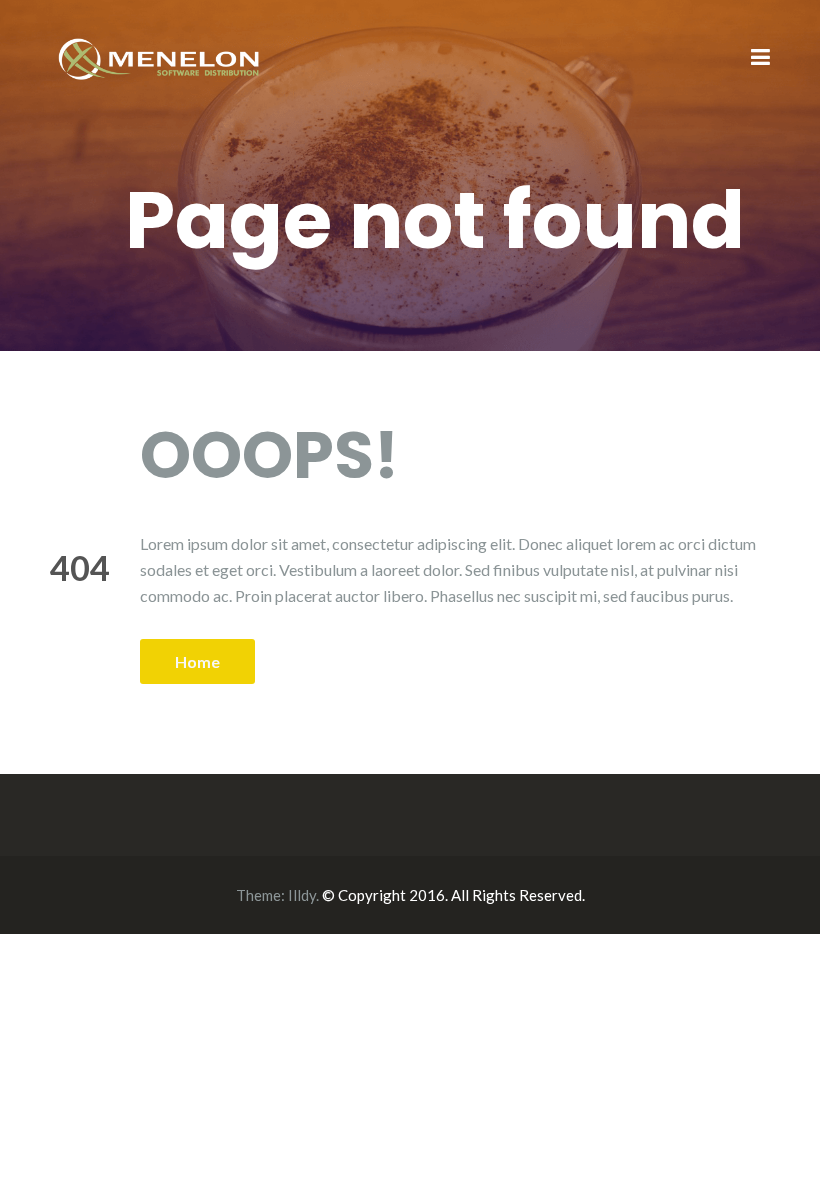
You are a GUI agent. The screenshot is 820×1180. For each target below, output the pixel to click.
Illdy (302, 895)
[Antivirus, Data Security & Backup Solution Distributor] (160, 56)
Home (197, 661)
